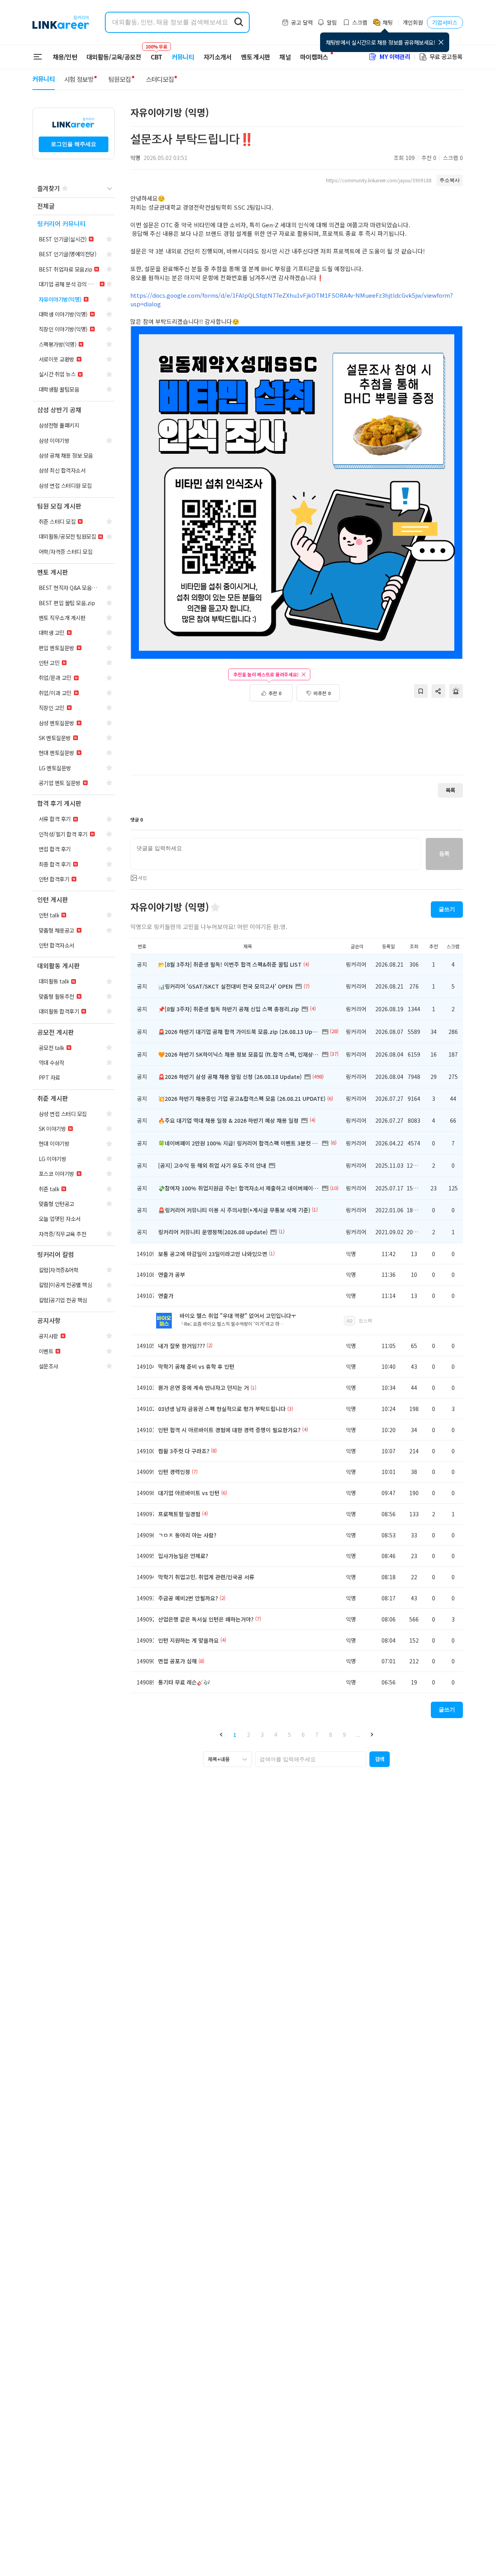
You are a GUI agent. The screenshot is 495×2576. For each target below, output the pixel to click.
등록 (444, 854)
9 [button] (344, 1735)
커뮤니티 (183, 57)
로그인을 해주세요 (74, 144)
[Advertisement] (297, 742)
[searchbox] (311, 1759)
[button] (221, 1735)
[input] (276, 854)
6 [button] (303, 1735)
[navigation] (74, 206)
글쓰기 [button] (447, 909)
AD (349, 1320)
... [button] (358, 1735)
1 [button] (235, 1735)
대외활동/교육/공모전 (114, 57)
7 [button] (317, 1735)
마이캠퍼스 (314, 57)
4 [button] (276, 1735)
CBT (157, 53)
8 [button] (331, 1735)
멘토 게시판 (256, 57)
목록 (450, 790)
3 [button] (262, 1735)
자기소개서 (218, 57)
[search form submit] (239, 22)
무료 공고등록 (446, 57)
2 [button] (248, 1735)
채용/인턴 (65, 57)
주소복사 (450, 180)
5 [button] (290, 1735)
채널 (285, 57)
